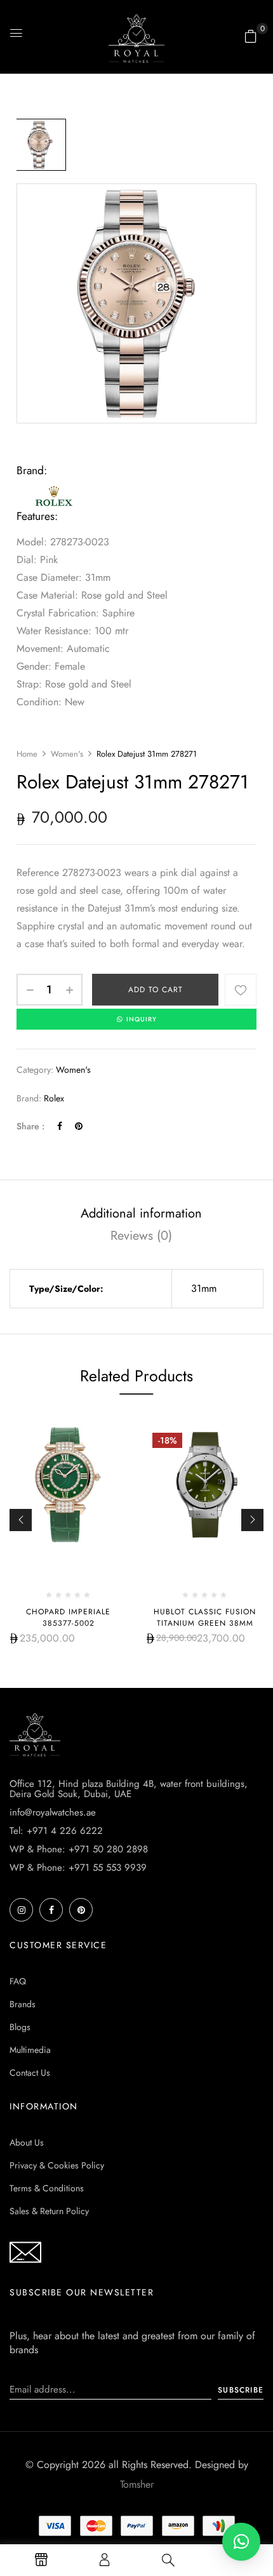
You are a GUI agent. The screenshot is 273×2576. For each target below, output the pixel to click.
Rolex (54, 1098)
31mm (204, 1288)
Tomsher (137, 2484)
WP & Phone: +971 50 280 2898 (79, 1849)
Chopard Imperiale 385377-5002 (68, 1617)
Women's (67, 754)
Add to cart (156, 990)
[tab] (141, 1213)
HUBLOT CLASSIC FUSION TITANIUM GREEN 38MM (205, 1617)
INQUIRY (142, 1019)
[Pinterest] (79, 1126)
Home (27, 754)
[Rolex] (55, 489)
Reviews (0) (141, 1236)
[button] (251, 36)
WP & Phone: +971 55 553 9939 (78, 1868)
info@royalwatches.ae (53, 1812)
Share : (30, 1126)
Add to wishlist (241, 990)
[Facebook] (60, 1126)
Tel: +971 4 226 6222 (56, 1831)
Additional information (141, 1213)
